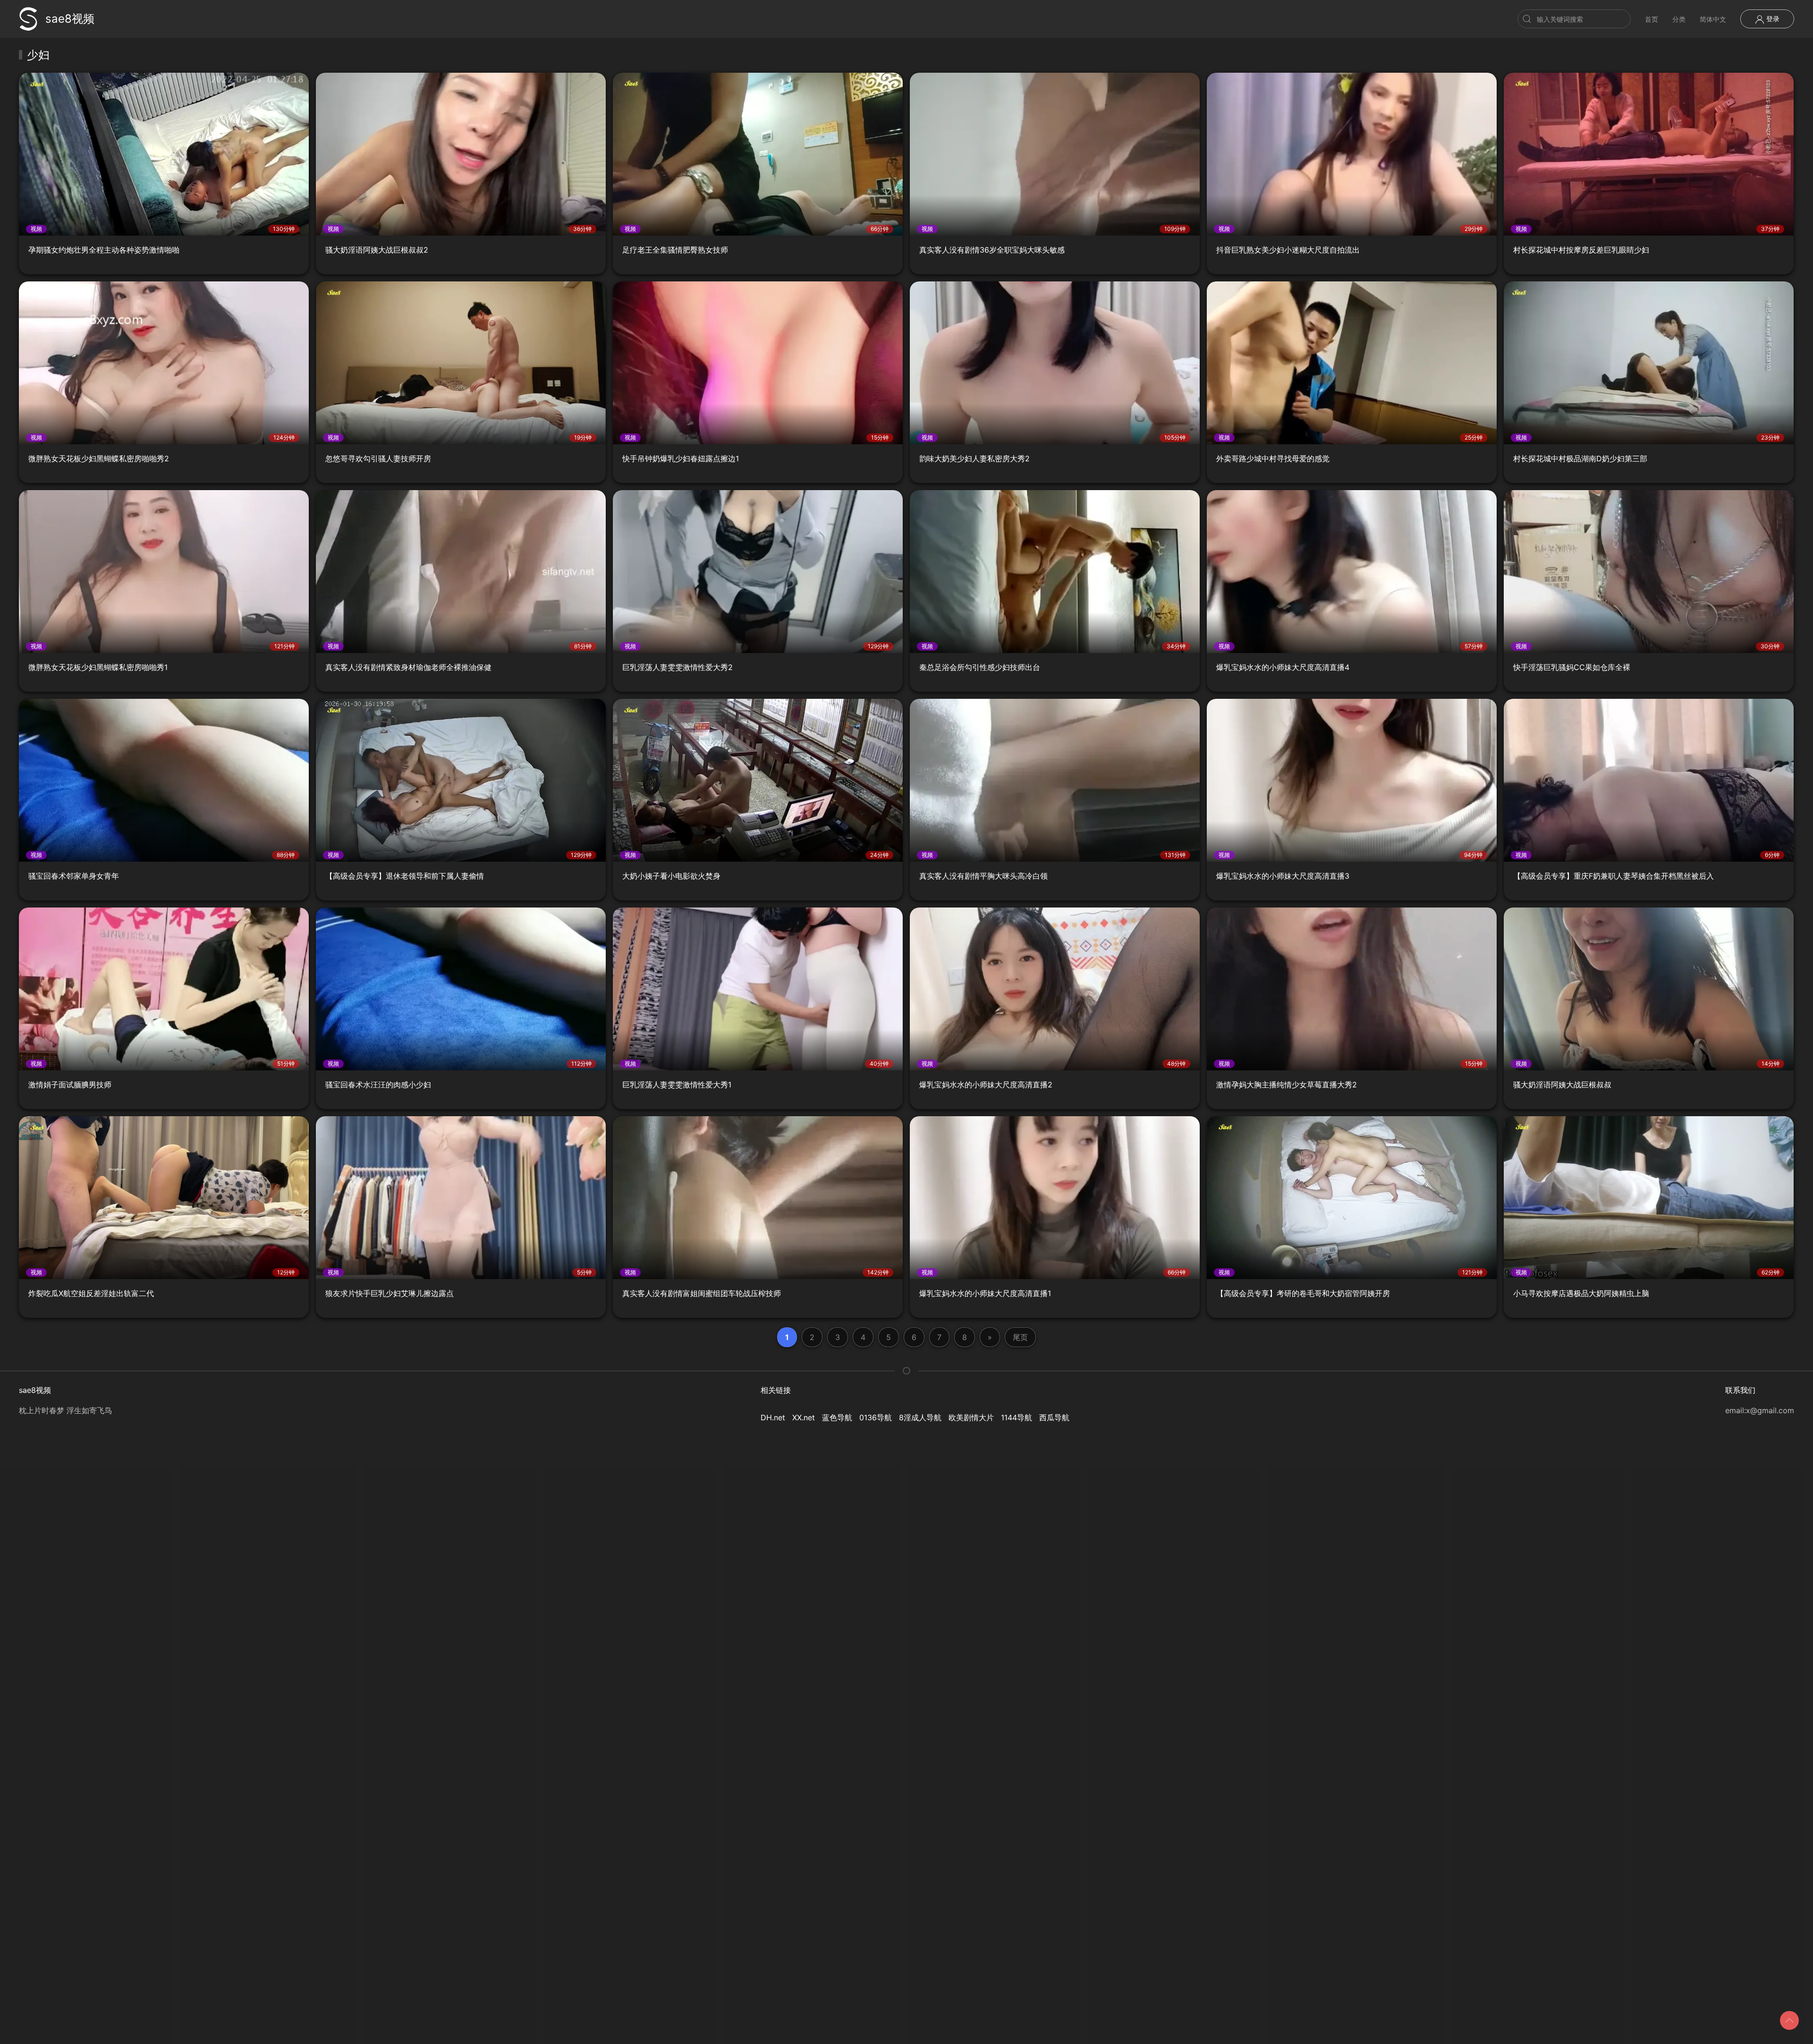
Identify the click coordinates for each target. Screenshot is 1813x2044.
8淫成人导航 (920, 1417)
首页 (1652, 19)
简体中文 (1713, 19)
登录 (1772, 19)
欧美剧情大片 (971, 1417)
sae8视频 (70, 19)
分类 (1679, 19)
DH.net (773, 1417)
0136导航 (876, 1417)
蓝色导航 (837, 1417)
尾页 (1020, 1337)
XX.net (804, 1417)
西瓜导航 (1054, 1417)
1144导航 (1017, 1417)
